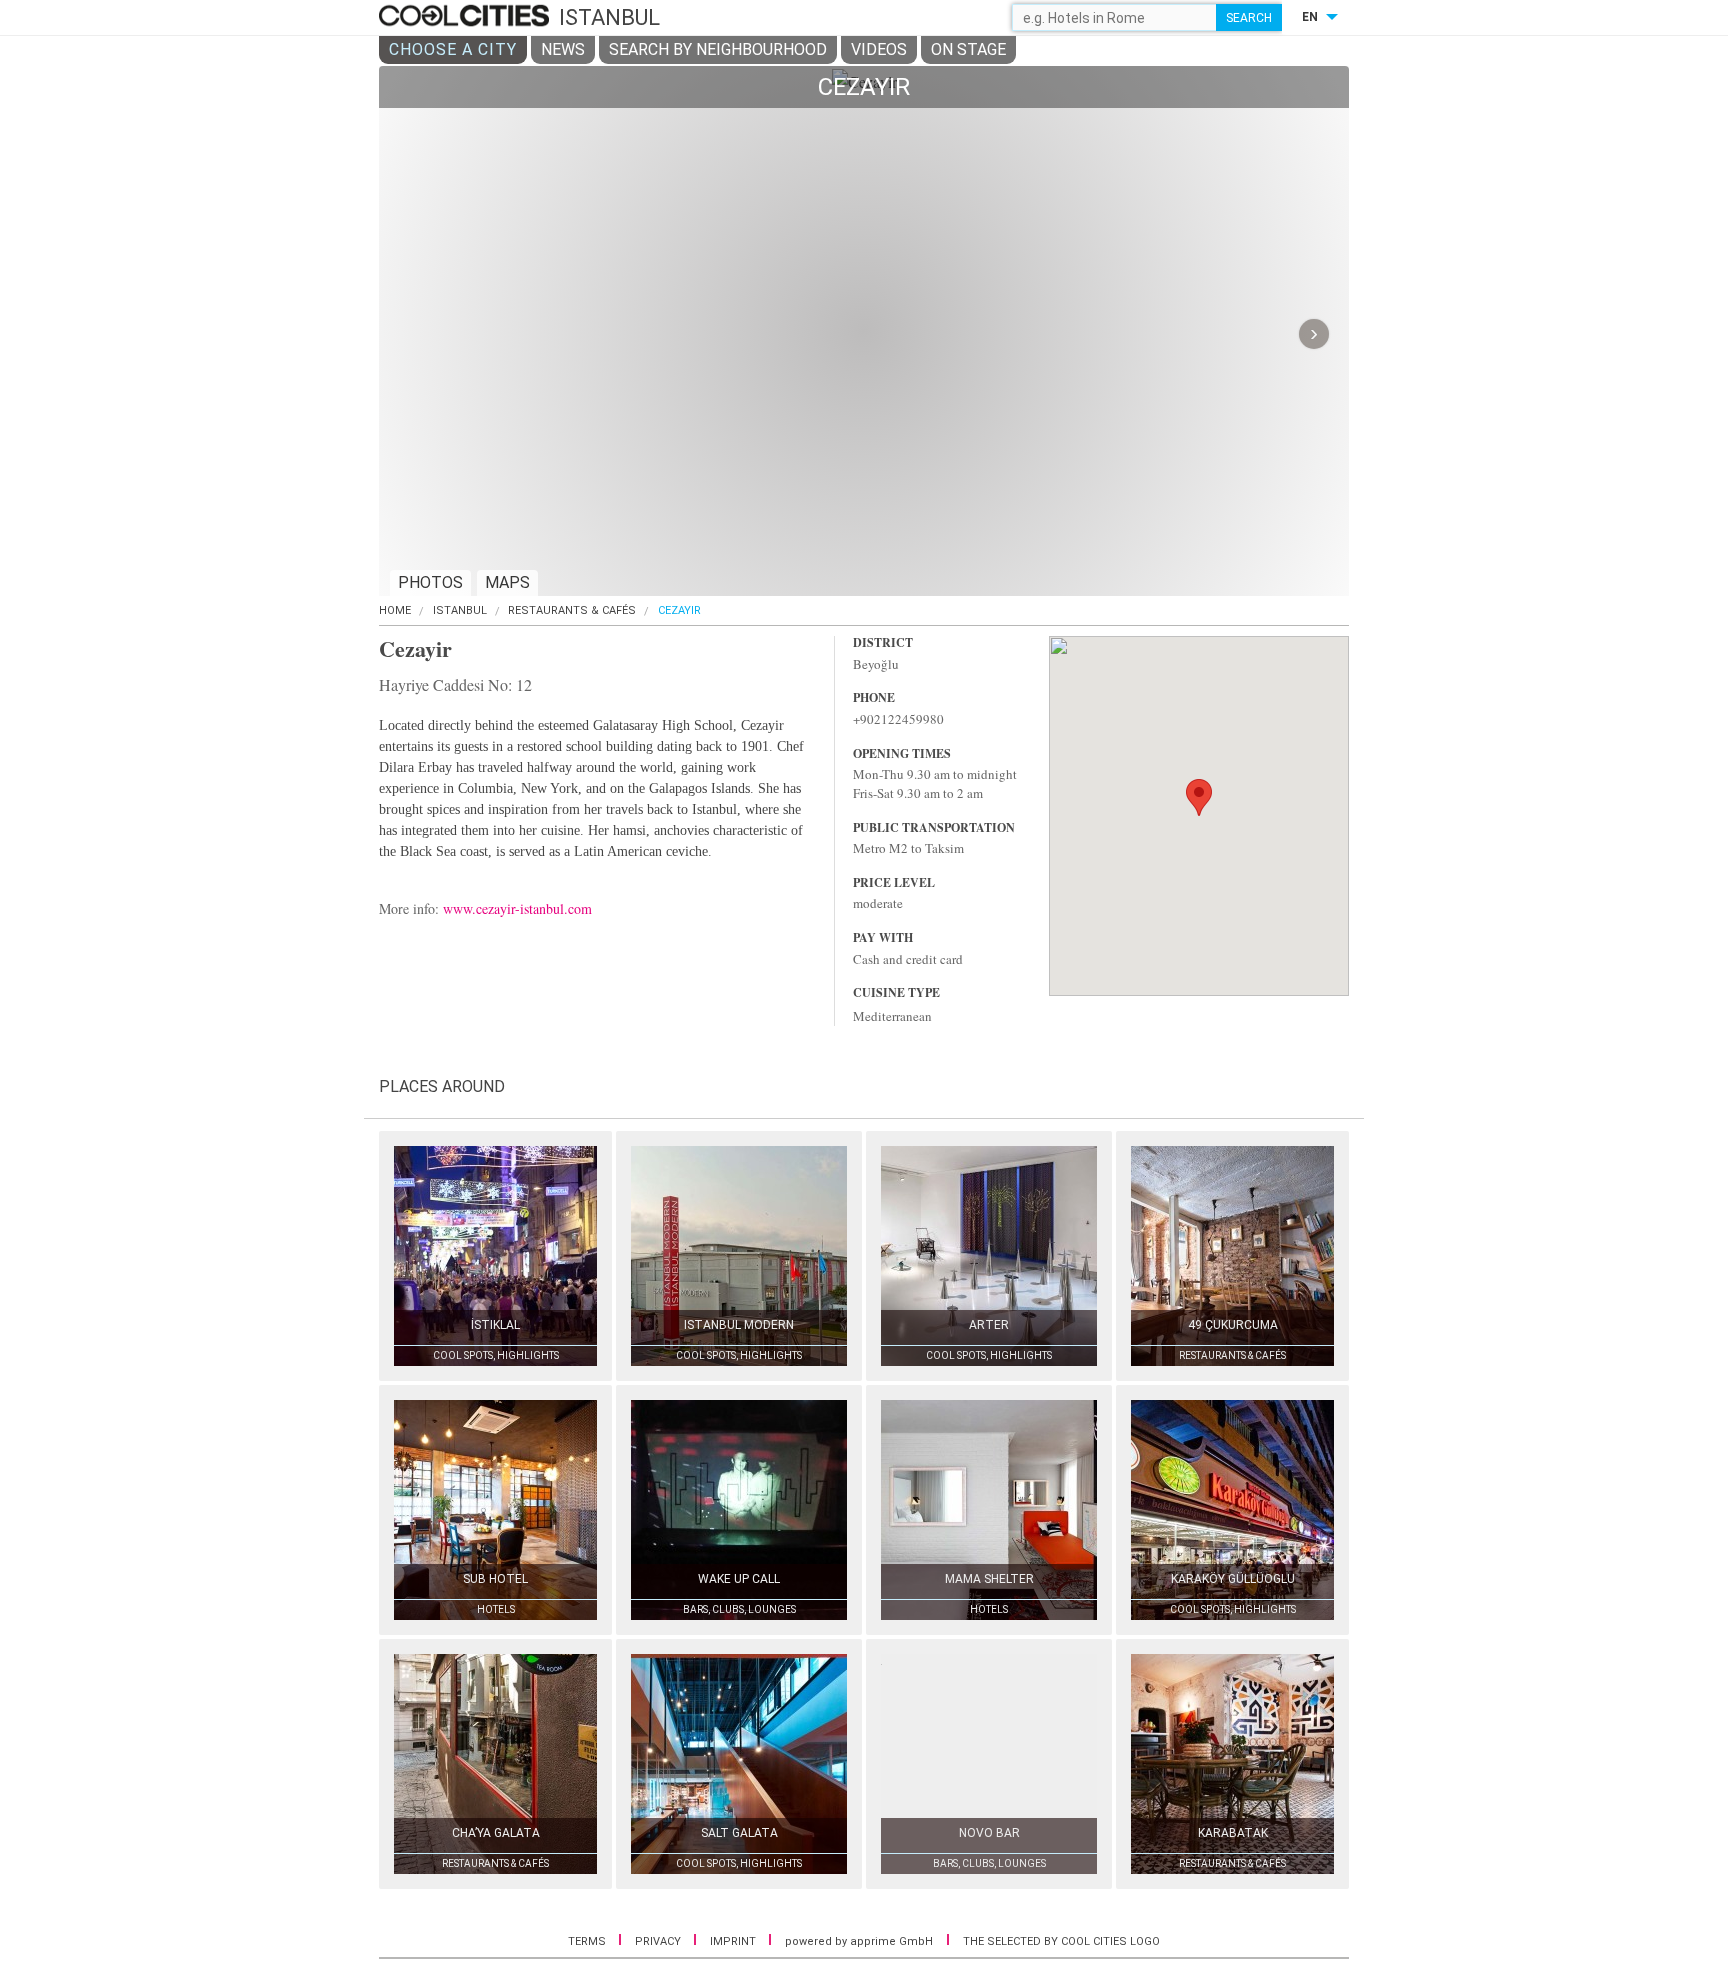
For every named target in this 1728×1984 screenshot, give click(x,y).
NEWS (563, 49)
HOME (395, 610)
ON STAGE (968, 49)
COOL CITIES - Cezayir (466, 17)
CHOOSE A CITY (453, 49)
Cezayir (679, 610)
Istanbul (460, 610)
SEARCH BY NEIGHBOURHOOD (718, 49)
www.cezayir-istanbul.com (517, 908)
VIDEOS (879, 49)
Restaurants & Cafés (572, 610)
